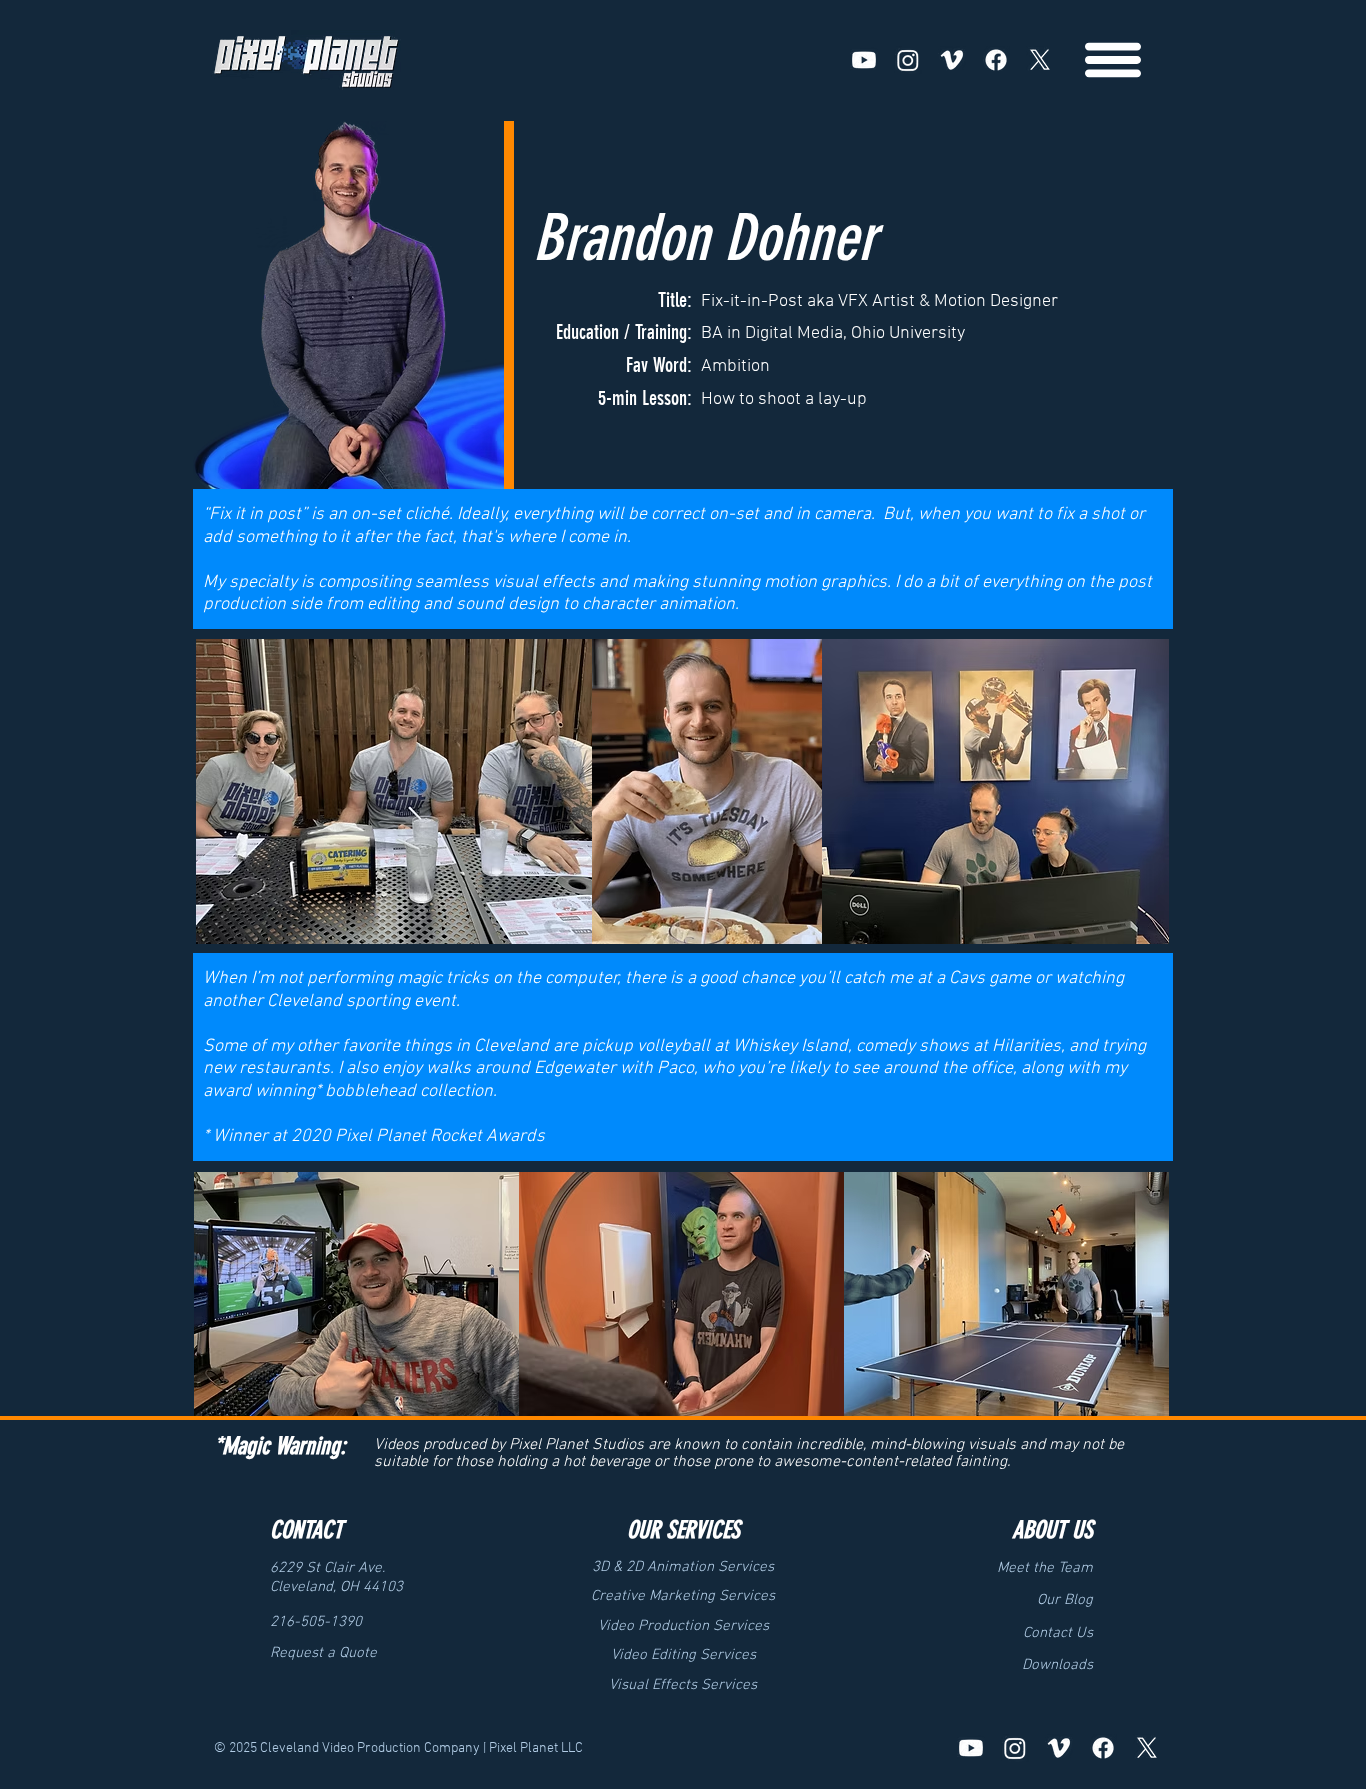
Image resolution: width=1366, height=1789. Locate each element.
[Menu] (1113, 60)
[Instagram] (908, 60)
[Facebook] (996, 60)
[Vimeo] (952, 60)
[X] (1040, 60)
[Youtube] (864, 60)
